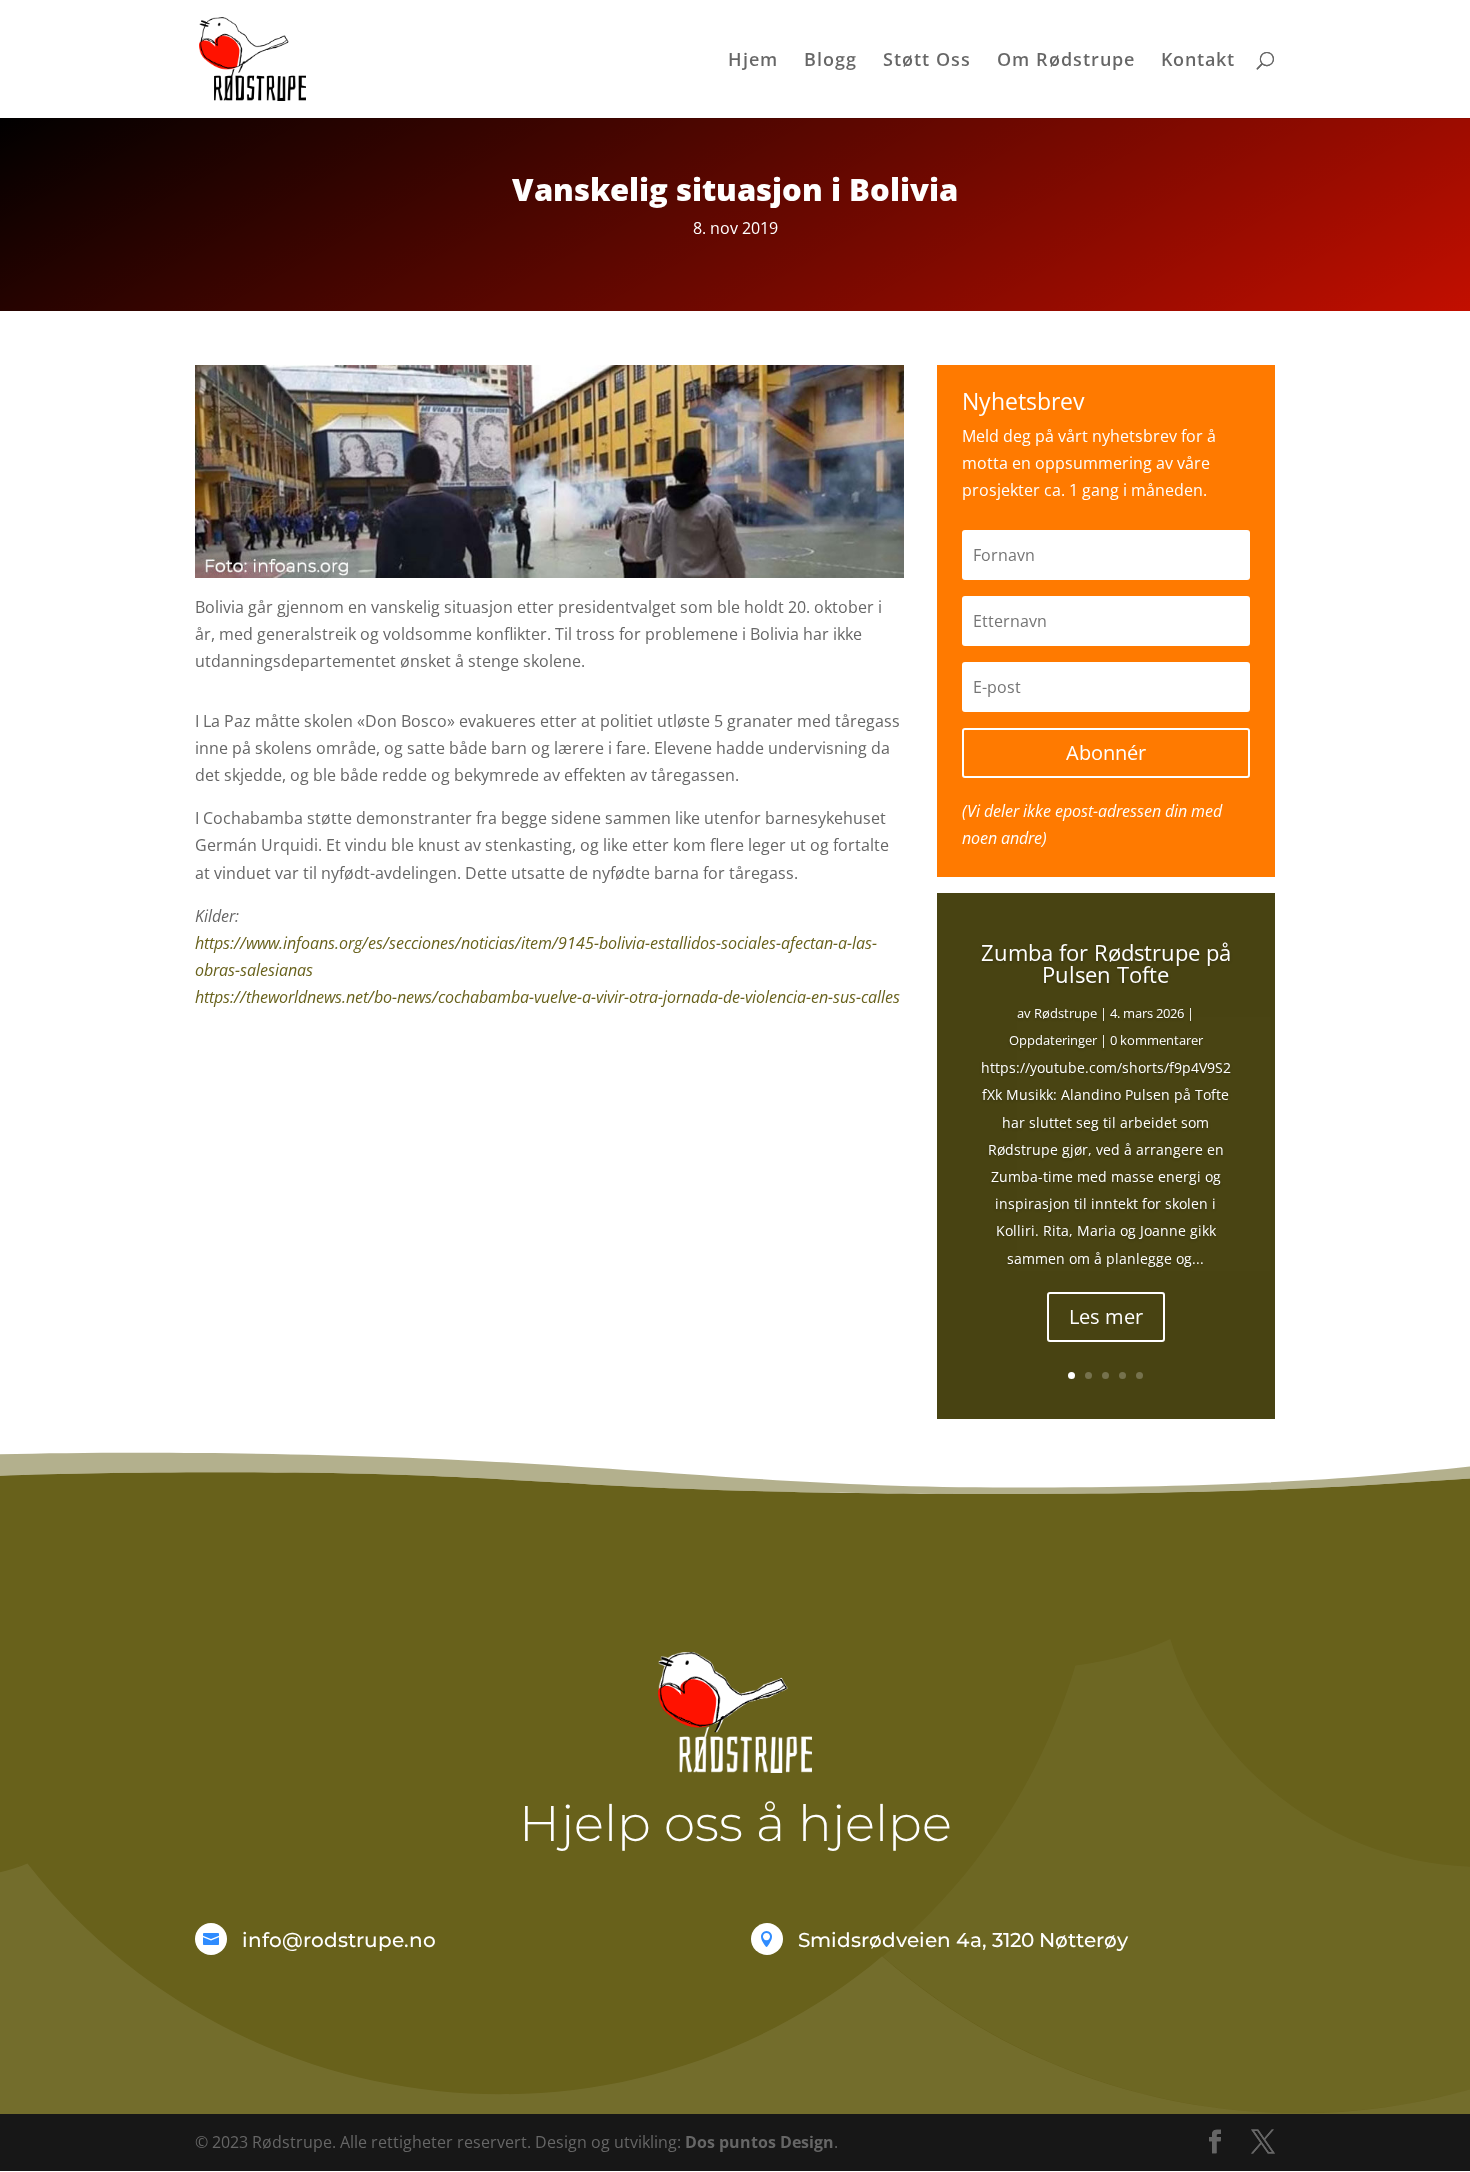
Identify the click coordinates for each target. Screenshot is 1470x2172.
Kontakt (1198, 61)
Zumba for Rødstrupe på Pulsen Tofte (1106, 963)
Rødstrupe (1065, 1013)
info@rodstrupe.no (339, 1940)
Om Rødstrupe (1066, 61)
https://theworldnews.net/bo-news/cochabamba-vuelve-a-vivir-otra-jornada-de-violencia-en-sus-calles (547, 997)
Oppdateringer (1053, 1040)
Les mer (1106, 1316)
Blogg (830, 61)
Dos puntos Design (759, 2142)
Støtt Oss (927, 61)
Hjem (753, 61)
